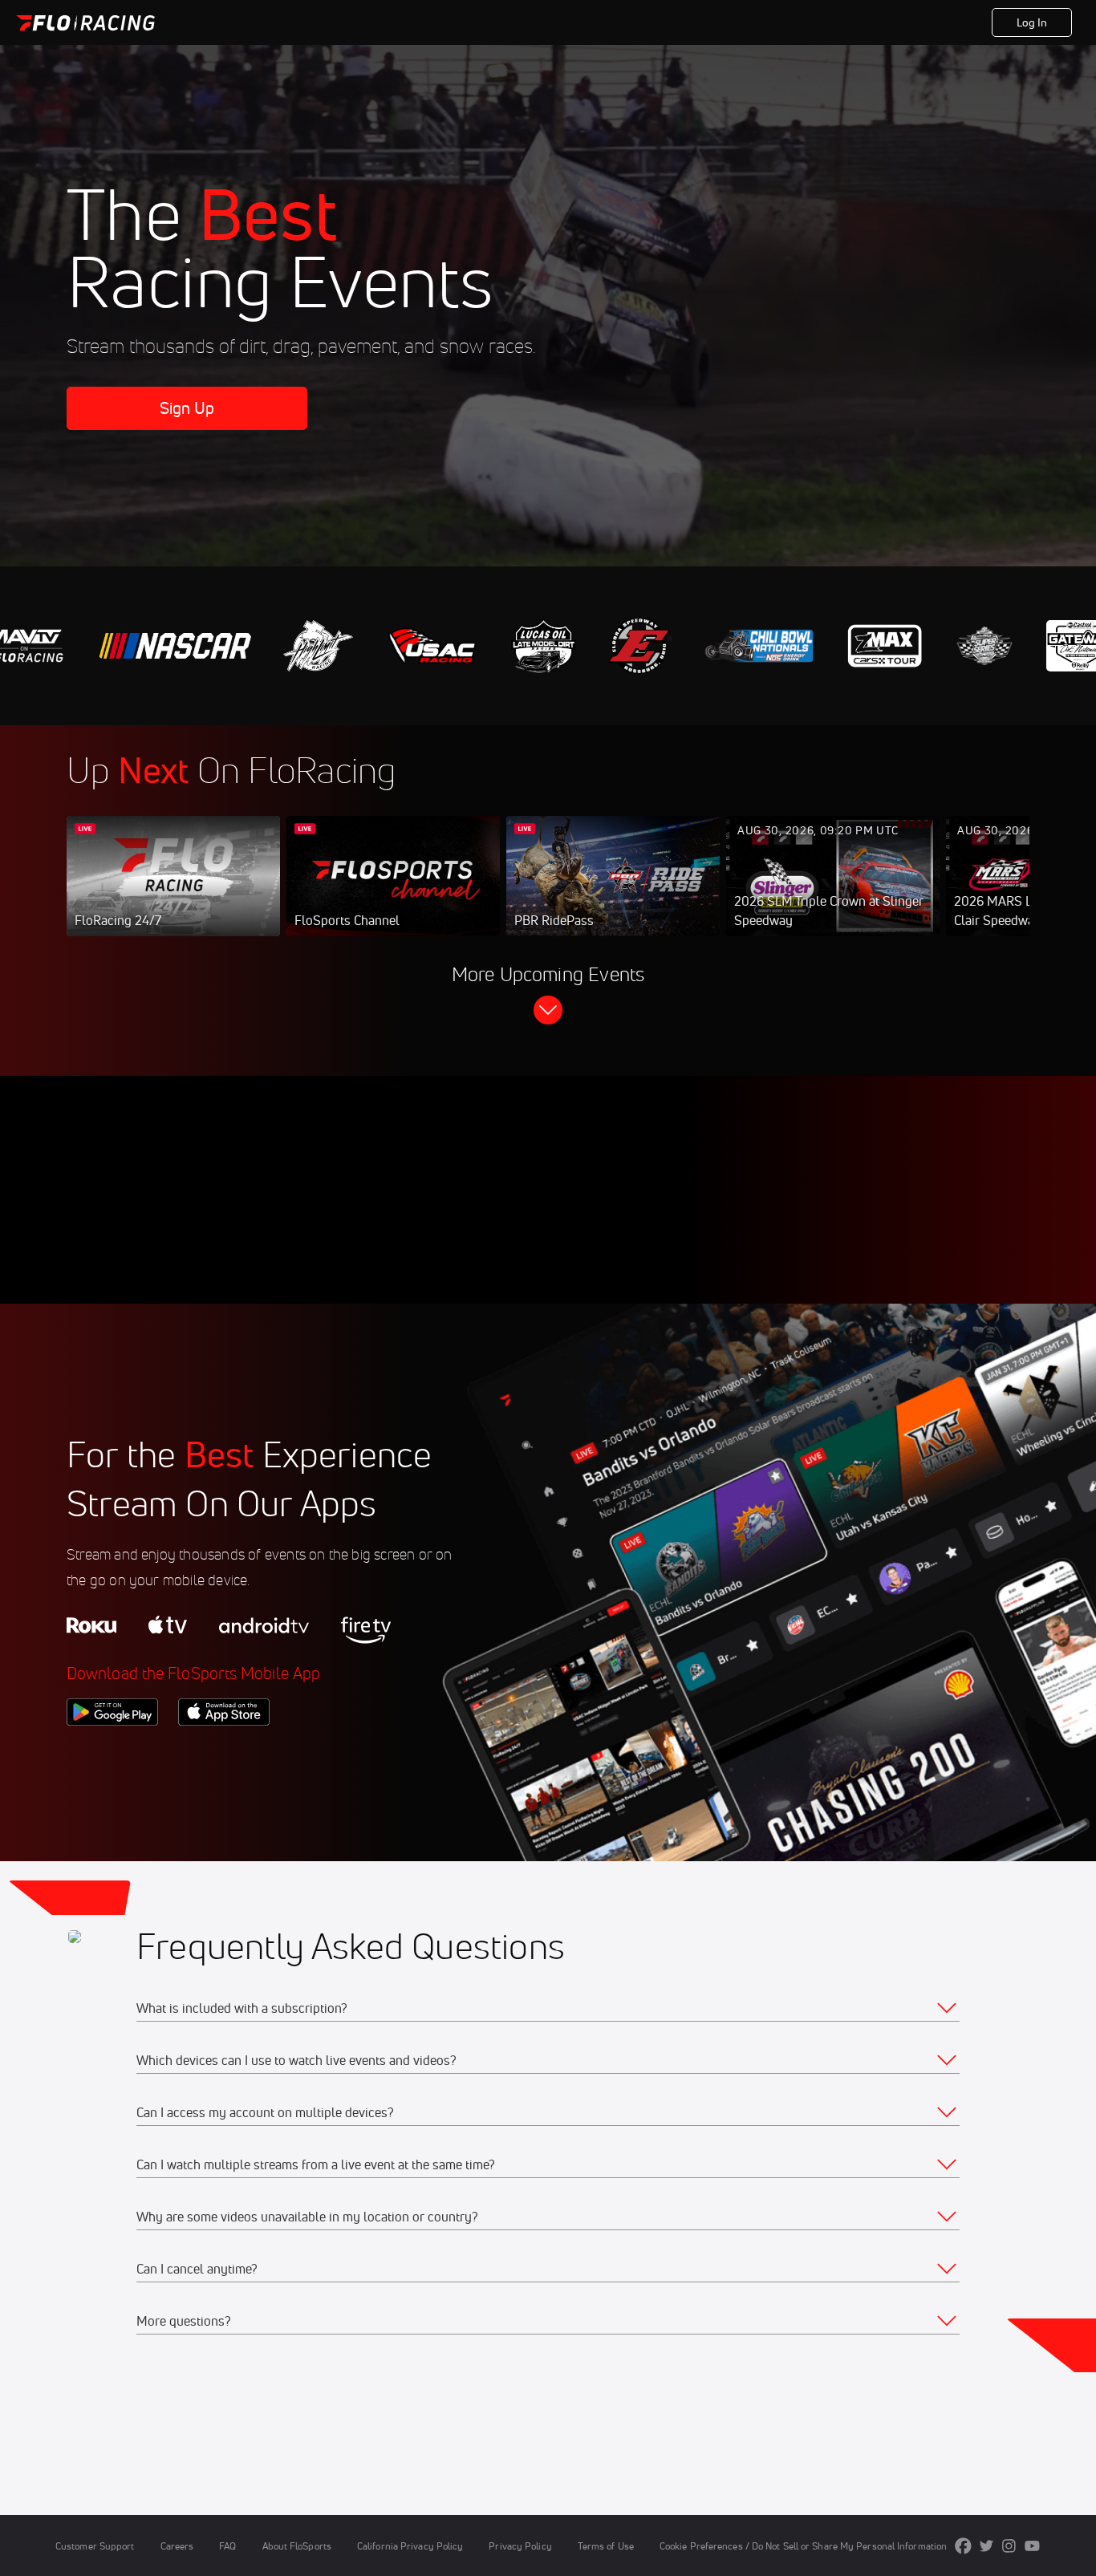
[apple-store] (224, 1753)
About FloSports (297, 2546)
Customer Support (95, 2546)
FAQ (227, 2546)
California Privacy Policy (410, 2546)
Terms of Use (606, 2546)
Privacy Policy (520, 2546)
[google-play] (112, 1753)
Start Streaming (173, 892)
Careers (177, 2546)
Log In (1032, 22)
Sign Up (187, 408)
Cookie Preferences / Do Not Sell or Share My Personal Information (803, 2546)
